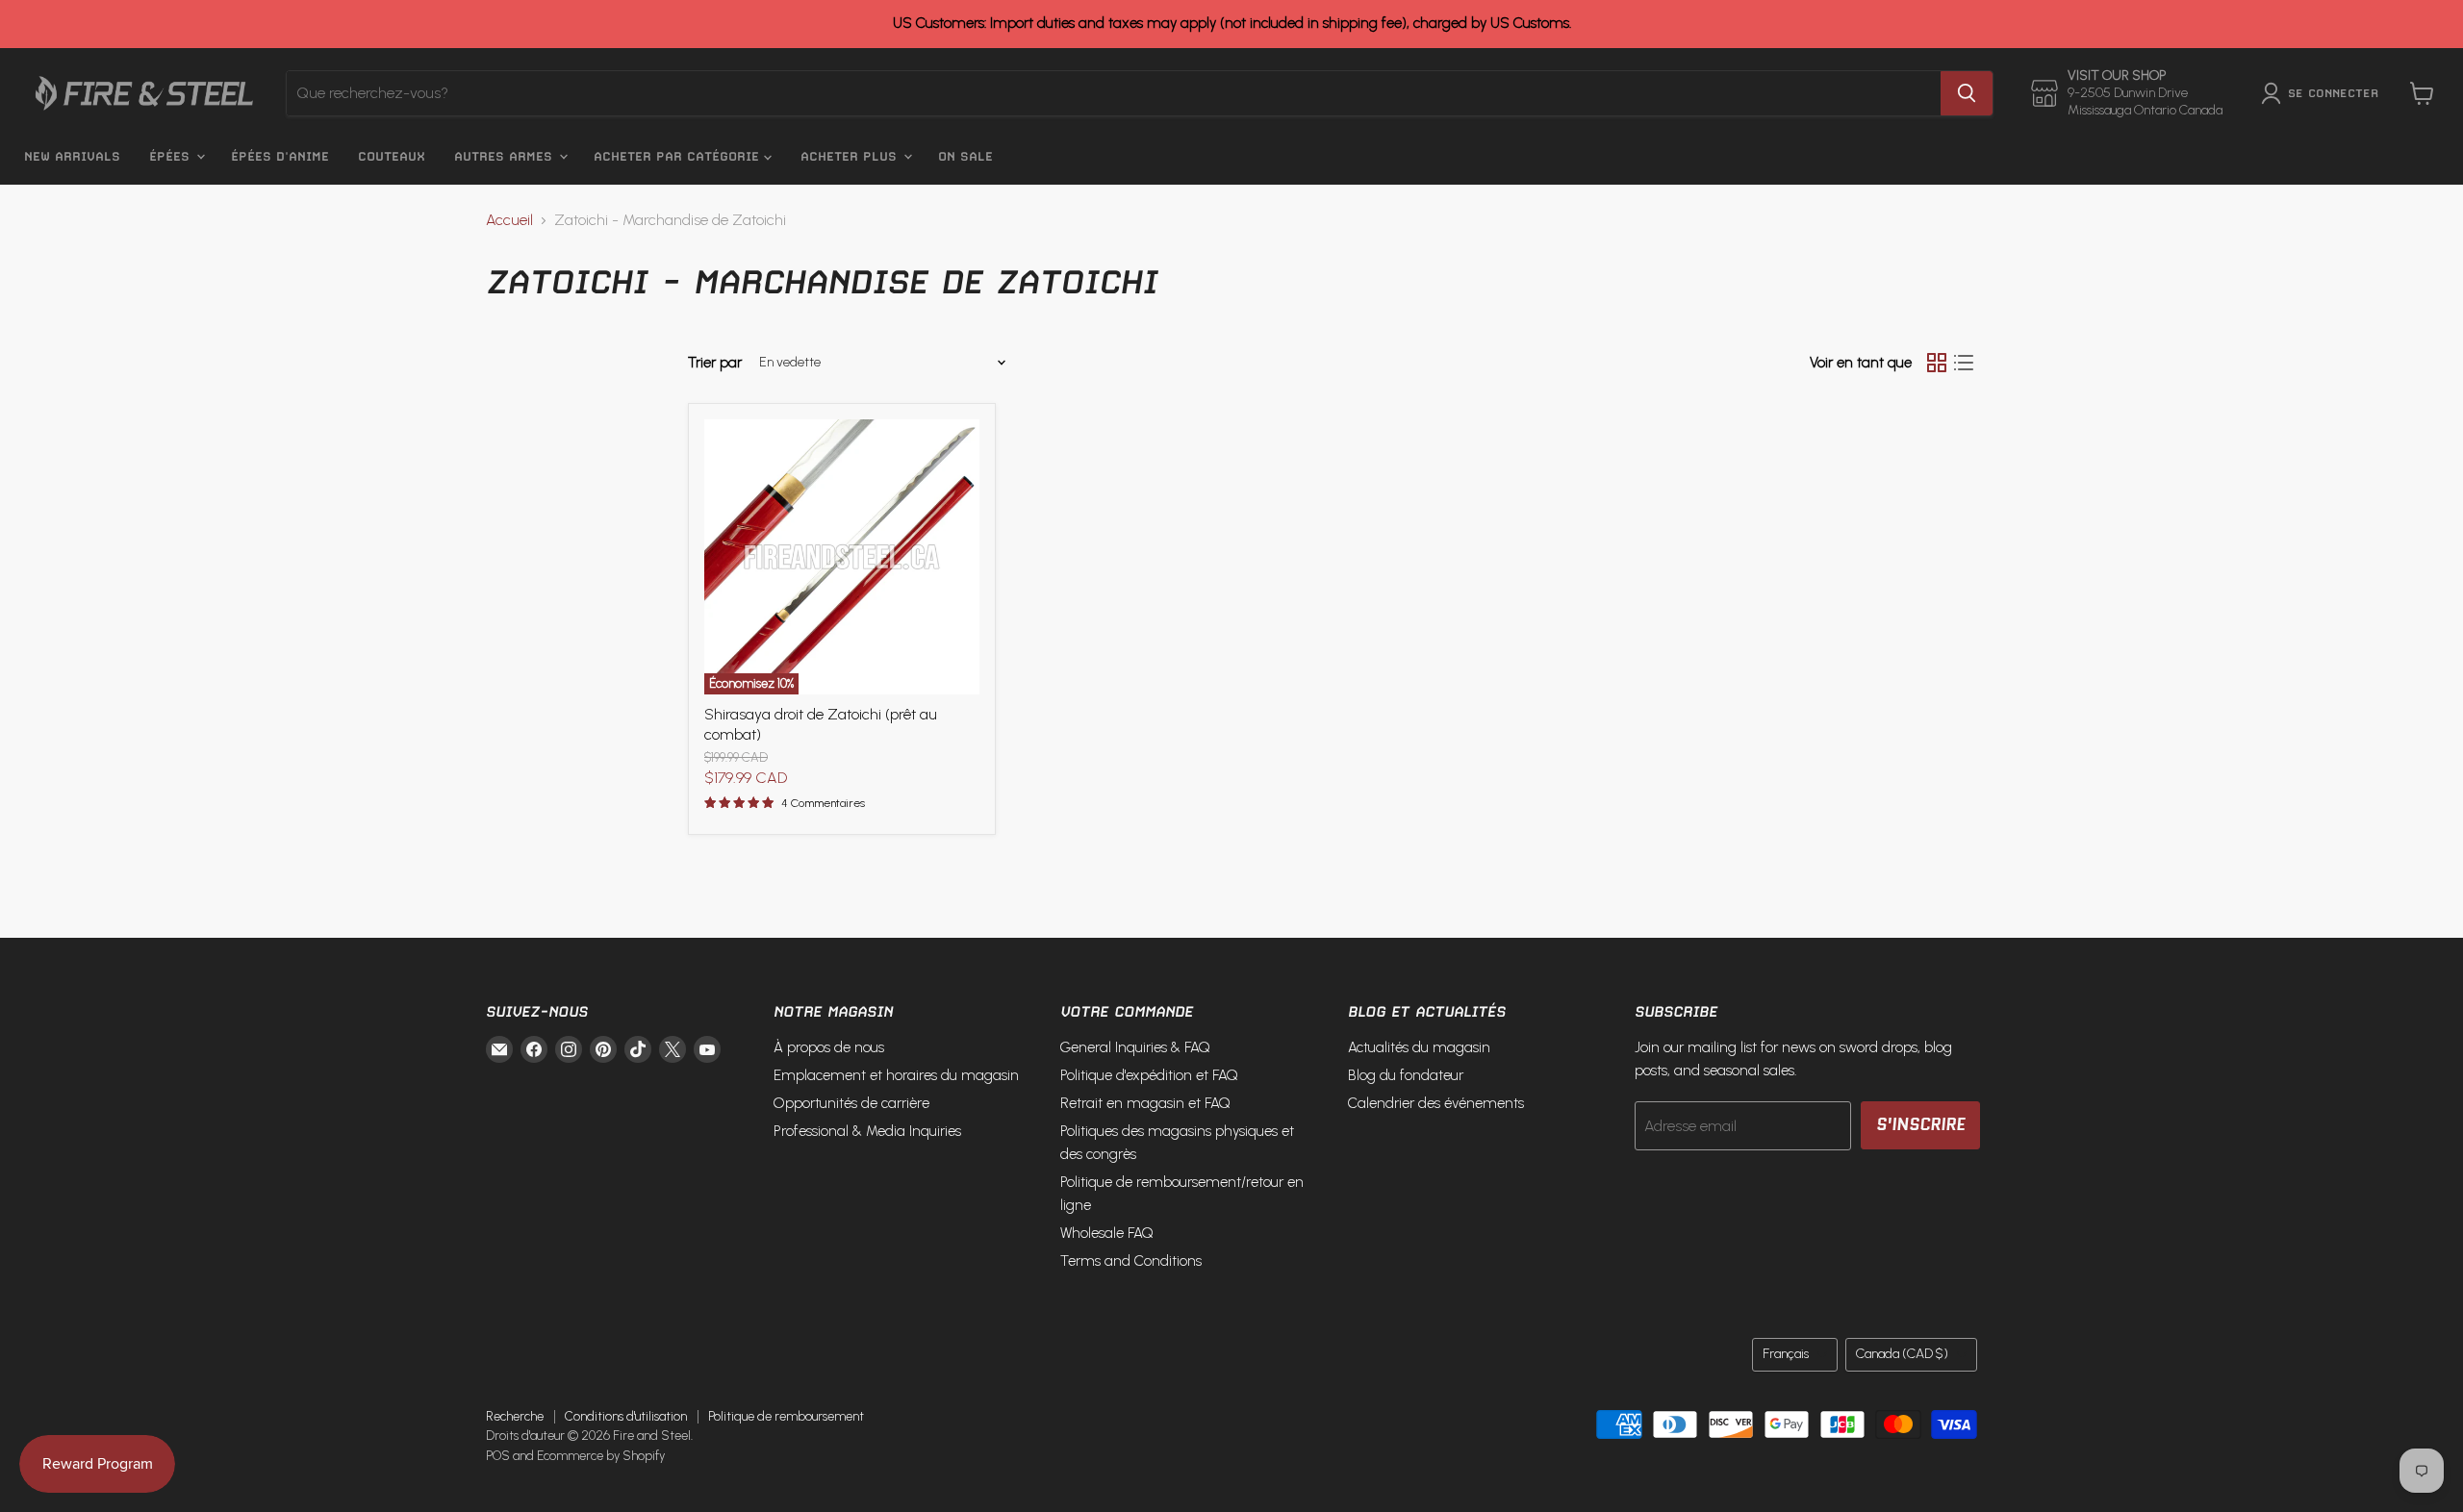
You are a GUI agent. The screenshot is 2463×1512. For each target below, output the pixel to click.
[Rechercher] (1967, 93)
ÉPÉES (172, 156)
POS (498, 1456)
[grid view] (1937, 363)
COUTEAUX (392, 156)
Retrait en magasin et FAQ (1145, 1103)
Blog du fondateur (1406, 1075)
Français (1786, 1354)
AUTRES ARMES (506, 156)
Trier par (715, 363)
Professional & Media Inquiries (867, 1131)
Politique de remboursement (786, 1416)
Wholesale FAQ (1107, 1233)
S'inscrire (1920, 1124)
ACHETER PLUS (851, 156)
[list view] (1964, 363)
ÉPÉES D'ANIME (280, 156)
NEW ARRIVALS (72, 156)
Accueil (509, 220)
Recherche (515, 1416)
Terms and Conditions (1131, 1261)
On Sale (965, 156)
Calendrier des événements (1436, 1103)
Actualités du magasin (1419, 1047)
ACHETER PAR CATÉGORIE (679, 156)
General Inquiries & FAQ (1135, 1047)
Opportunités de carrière (851, 1103)
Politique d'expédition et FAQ (1149, 1075)
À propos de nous (829, 1047)
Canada (1902, 1354)
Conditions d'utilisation (626, 1416)
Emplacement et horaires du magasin (896, 1075)
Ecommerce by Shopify (601, 1456)
